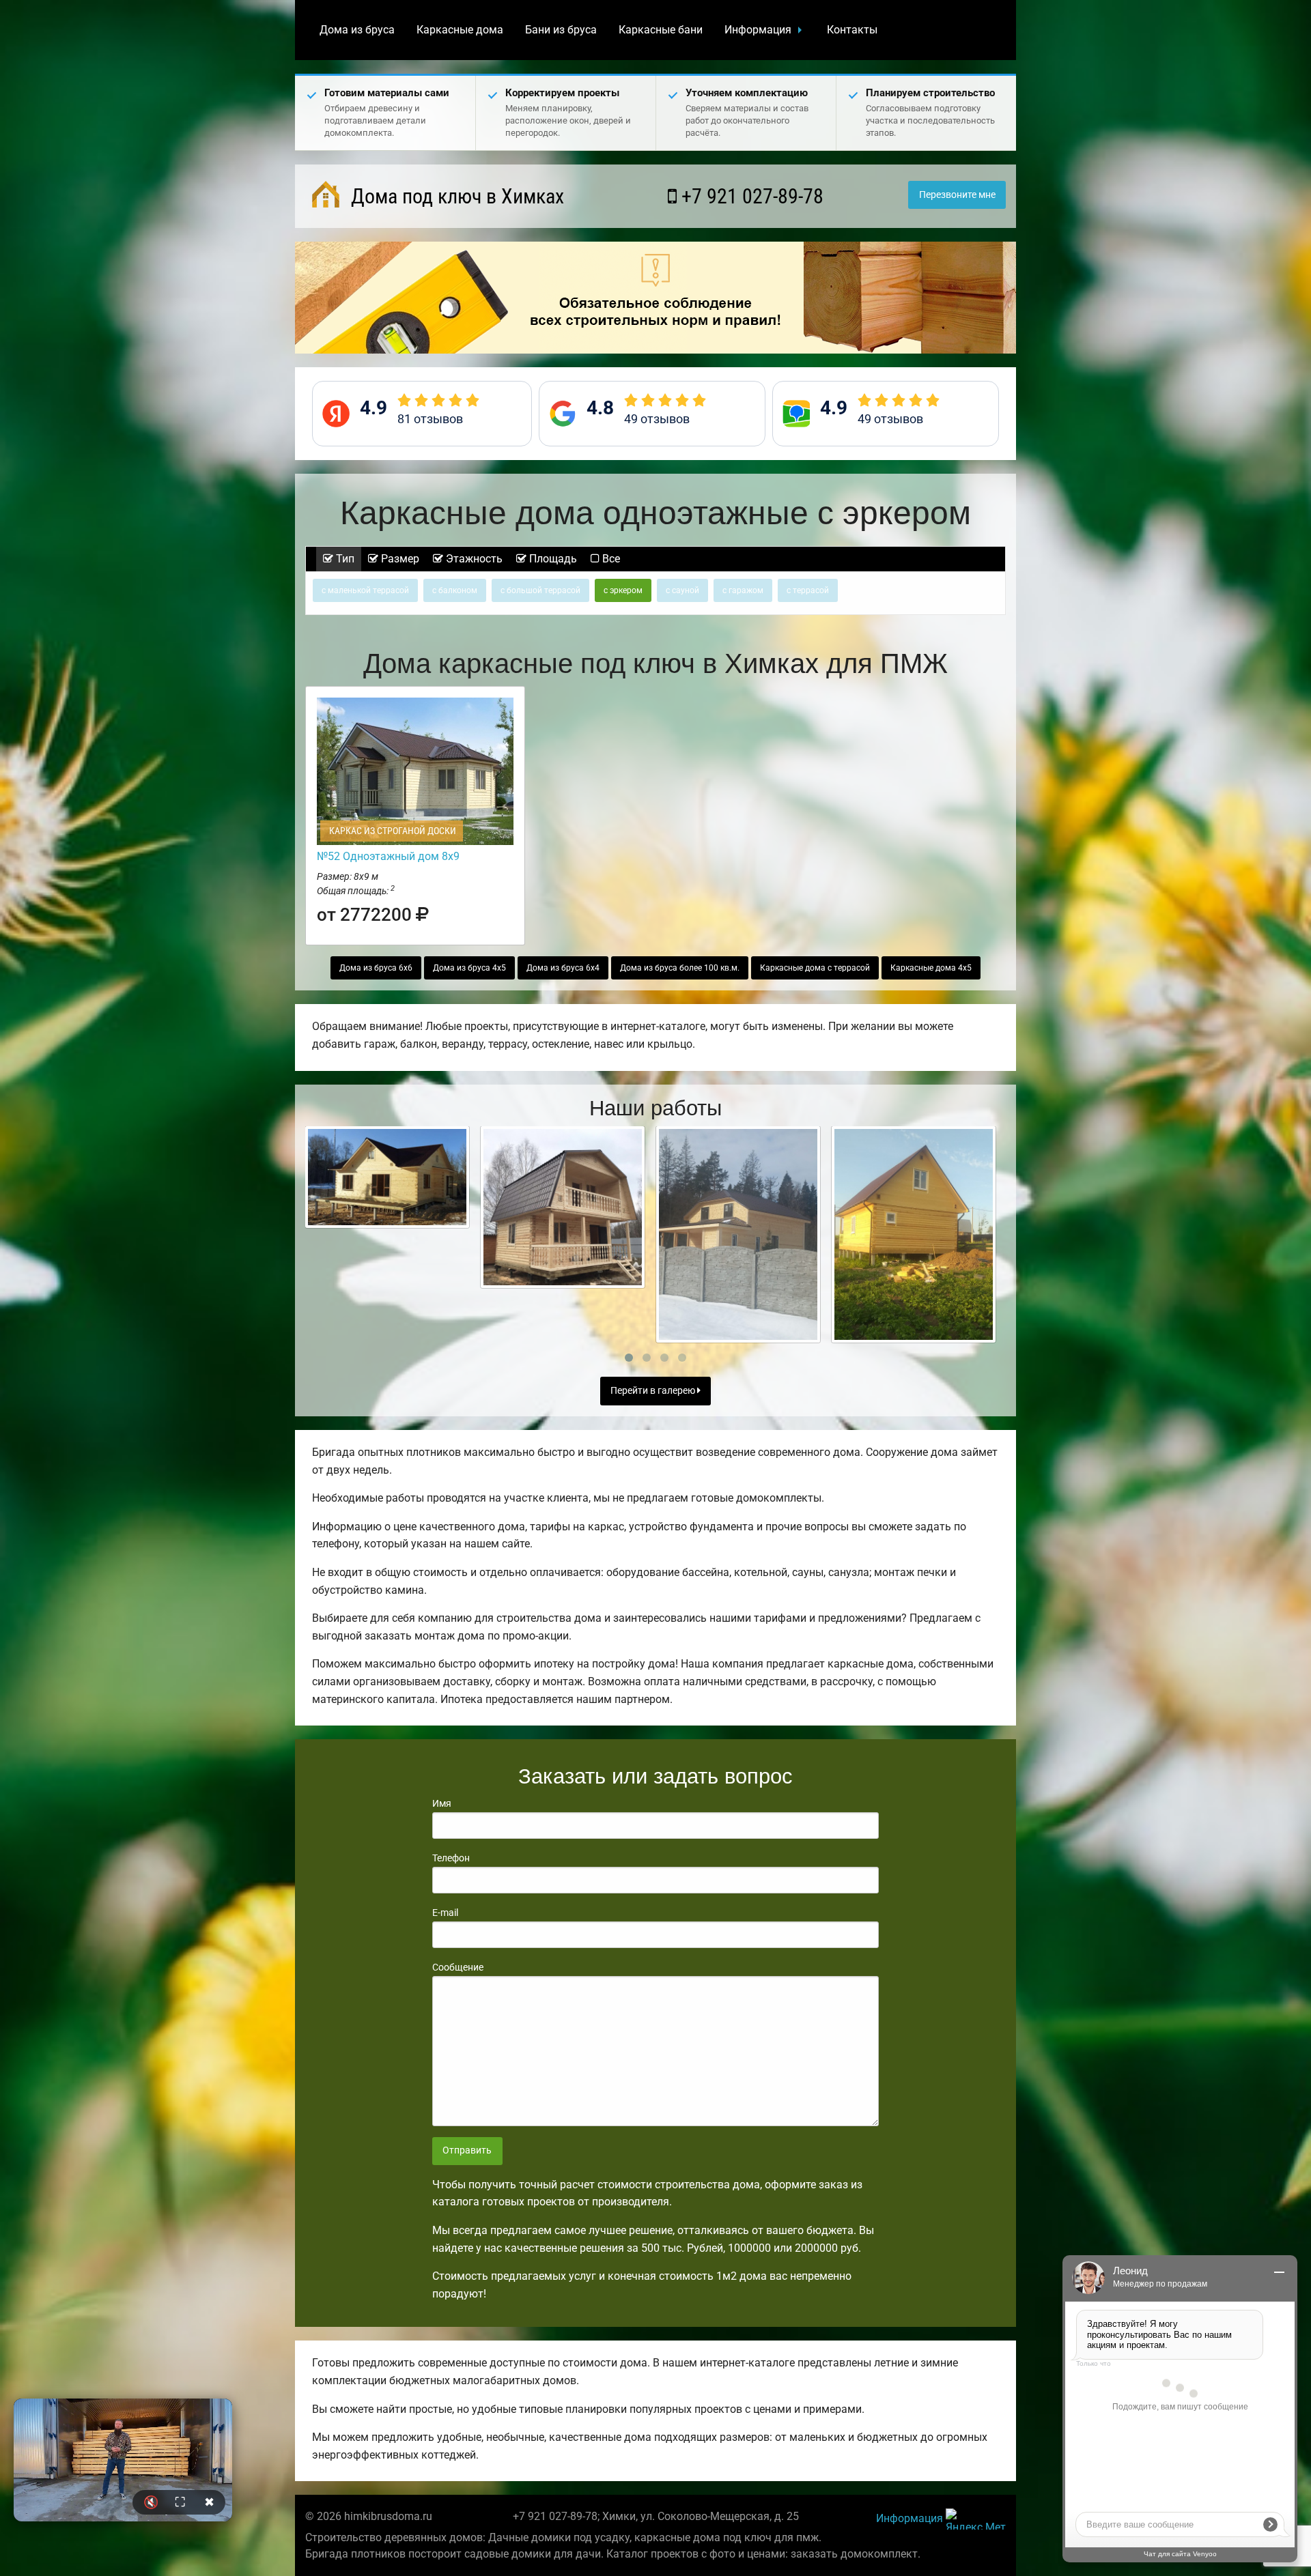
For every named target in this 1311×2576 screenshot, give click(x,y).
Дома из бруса (357, 30)
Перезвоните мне (957, 195)
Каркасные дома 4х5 (931, 968)
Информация (758, 30)
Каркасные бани (661, 30)
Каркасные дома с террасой (815, 968)
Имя (442, 1803)
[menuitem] (357, 30)
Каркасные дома (460, 30)
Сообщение (458, 1967)
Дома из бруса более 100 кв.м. (680, 968)
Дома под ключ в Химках (455, 196)
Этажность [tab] (473, 559)
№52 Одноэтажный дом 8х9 (388, 856)
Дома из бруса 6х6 (376, 968)
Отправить (467, 2150)
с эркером (623, 590)
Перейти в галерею (654, 1391)
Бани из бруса (561, 30)
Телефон (451, 1858)
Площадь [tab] (552, 559)
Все (610, 559)
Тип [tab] (344, 559)
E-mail (445, 1913)
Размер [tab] (399, 559)
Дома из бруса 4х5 (469, 968)
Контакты (852, 30)
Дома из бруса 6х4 (563, 968)
